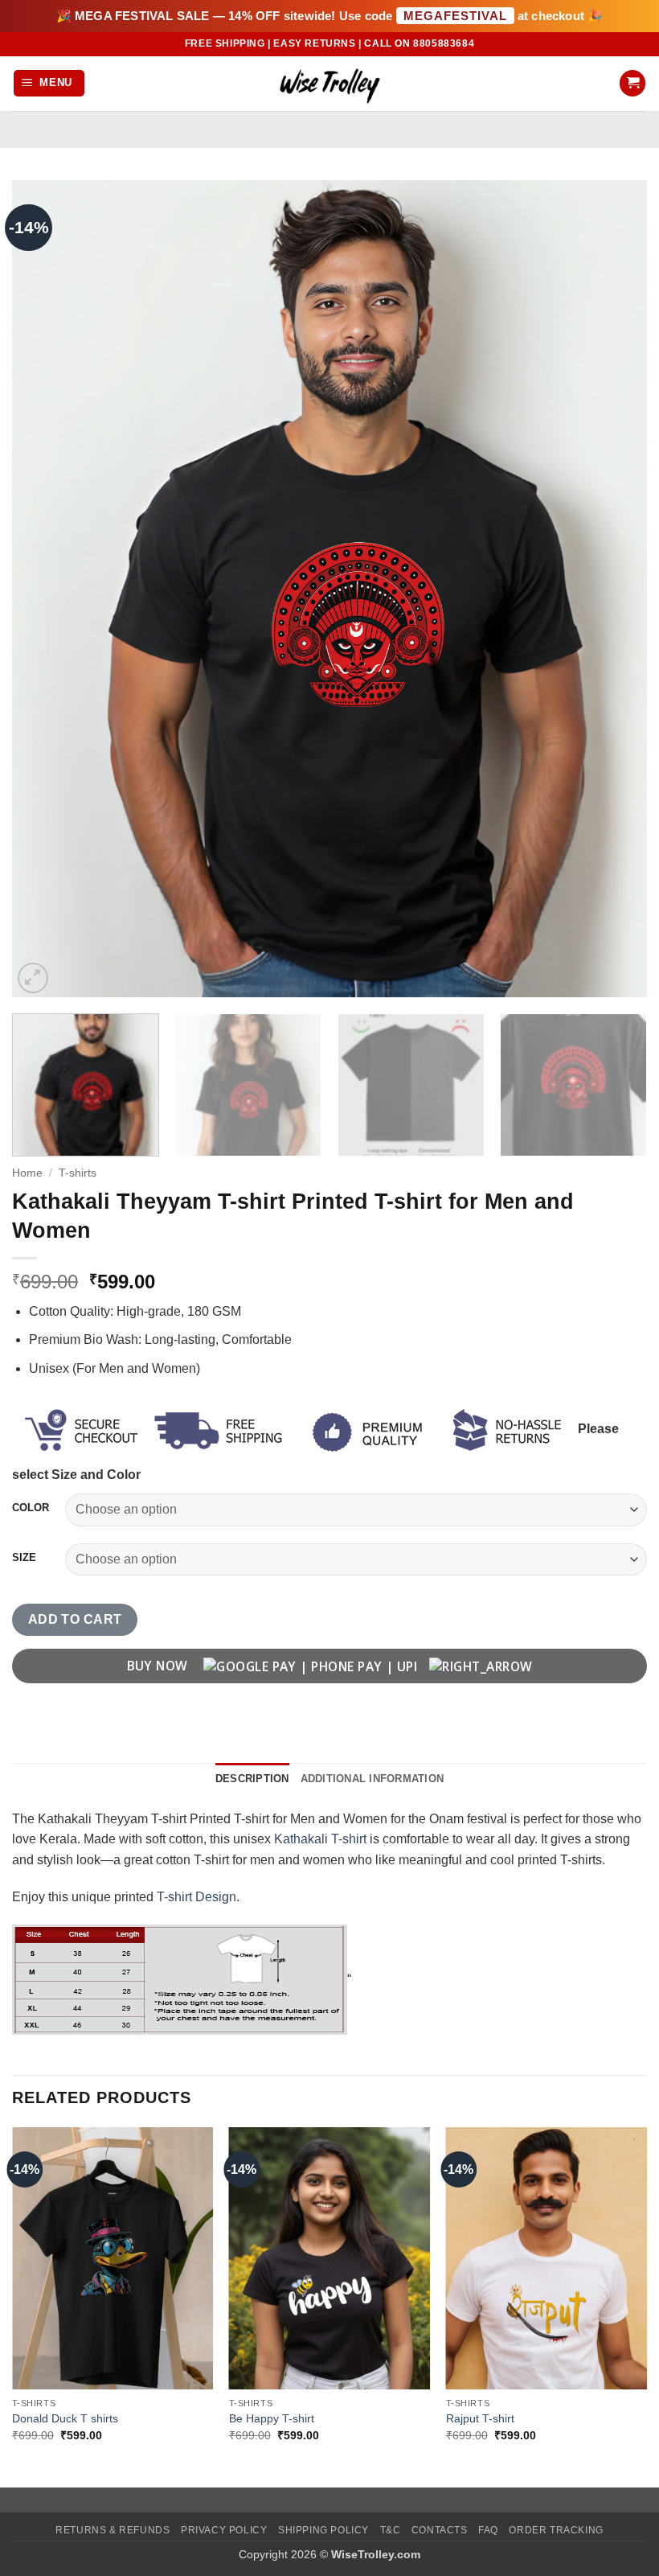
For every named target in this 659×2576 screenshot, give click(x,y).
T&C (391, 2530)
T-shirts (78, 1173)
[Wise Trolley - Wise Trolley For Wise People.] (329, 83)
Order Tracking (556, 2530)
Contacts (440, 2530)
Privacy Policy (224, 2530)
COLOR (31, 1508)
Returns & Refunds (113, 2530)
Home (27, 1173)
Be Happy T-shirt (272, 2418)
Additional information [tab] (372, 1779)
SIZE (24, 1558)
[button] (49, 83)
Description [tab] (252, 1779)
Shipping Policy (323, 2530)
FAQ (488, 2530)
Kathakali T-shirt (320, 1839)
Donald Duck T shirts (65, 2418)
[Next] (614, 588)
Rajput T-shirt (480, 2418)
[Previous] (45, 588)
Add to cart (75, 1619)
